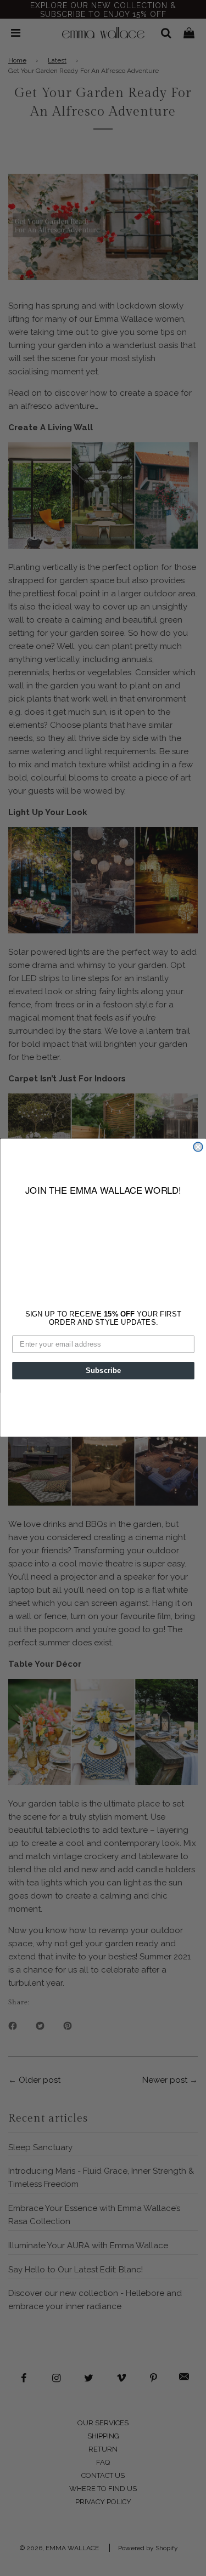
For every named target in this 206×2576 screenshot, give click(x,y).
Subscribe (103, 1370)
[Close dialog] (198, 1147)
